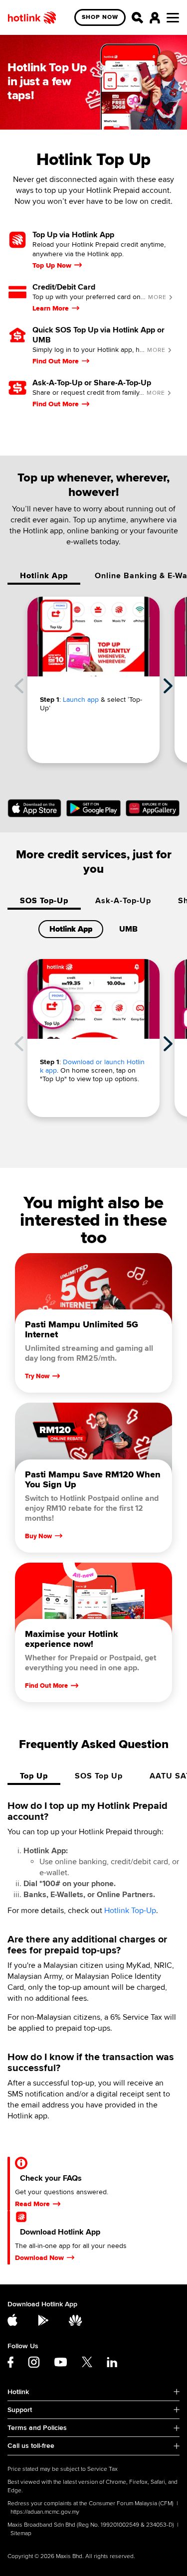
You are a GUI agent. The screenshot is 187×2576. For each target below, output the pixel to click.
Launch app (81, 700)
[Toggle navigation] (173, 18)
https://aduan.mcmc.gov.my (45, 2512)
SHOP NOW (100, 17)
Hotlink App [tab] (44, 576)
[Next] (168, 686)
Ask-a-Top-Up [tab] (123, 901)
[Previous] (19, 686)
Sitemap (21, 2533)
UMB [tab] (128, 929)
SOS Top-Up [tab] (44, 901)
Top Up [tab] (34, 1776)
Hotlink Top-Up (130, 1911)
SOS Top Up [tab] (99, 1776)
